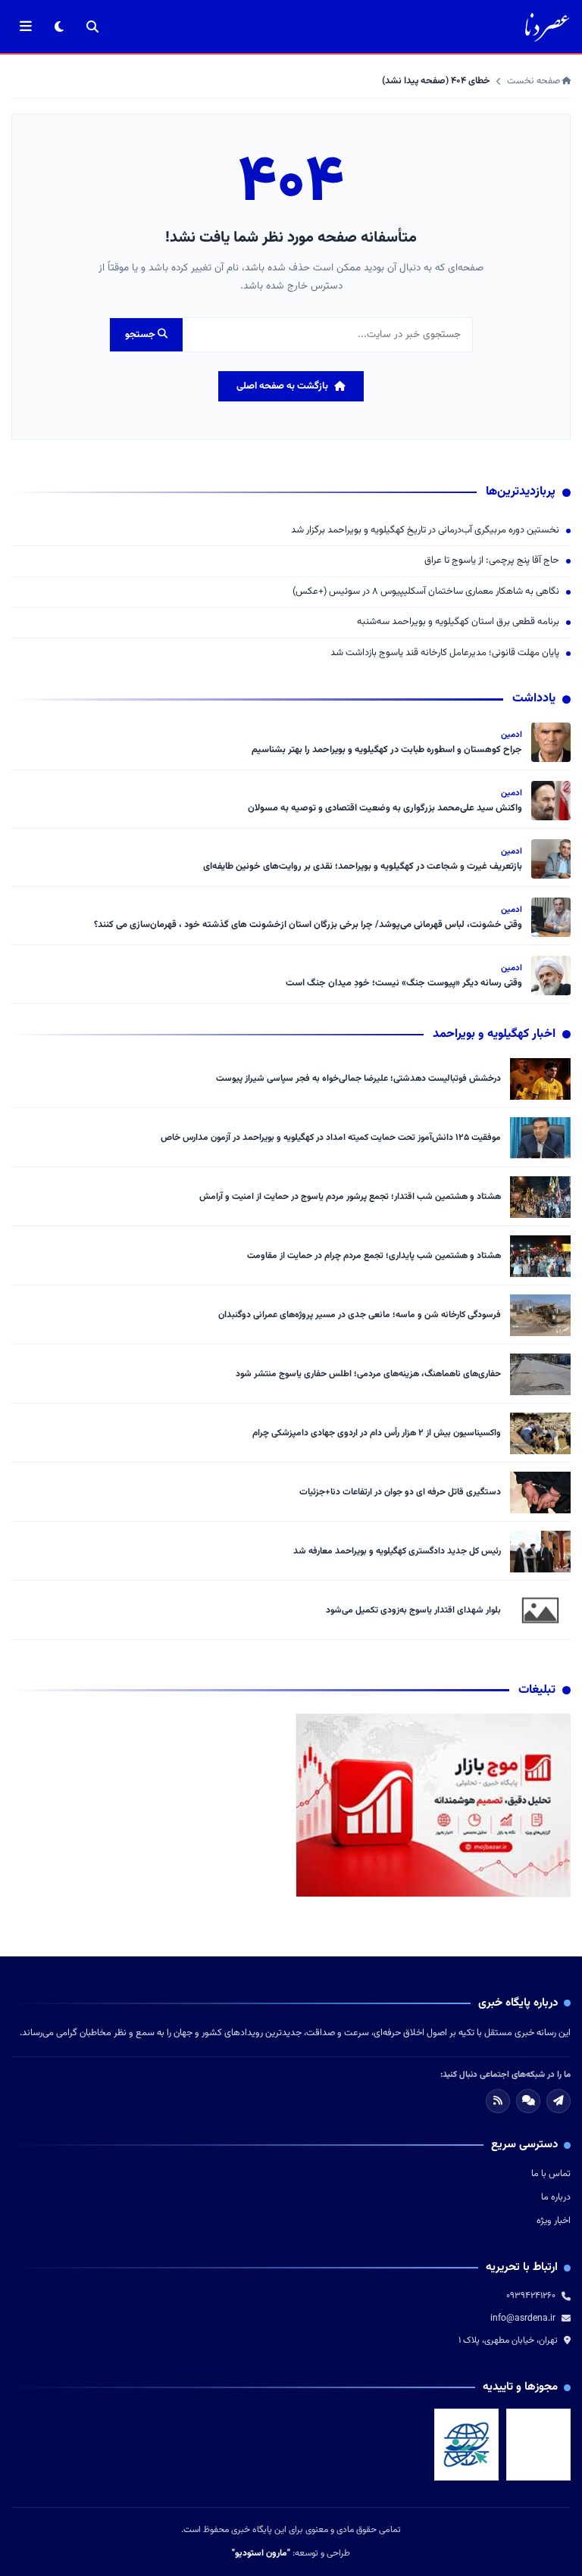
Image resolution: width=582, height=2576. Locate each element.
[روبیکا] (528, 2101)
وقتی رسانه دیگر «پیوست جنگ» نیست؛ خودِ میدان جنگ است (404, 983)
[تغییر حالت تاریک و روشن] (59, 27)
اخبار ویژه (554, 2221)
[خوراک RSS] (498, 2101)
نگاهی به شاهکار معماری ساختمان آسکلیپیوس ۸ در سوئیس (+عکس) (426, 592)
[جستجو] (92, 27)
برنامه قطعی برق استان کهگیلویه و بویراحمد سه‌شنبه (458, 622)
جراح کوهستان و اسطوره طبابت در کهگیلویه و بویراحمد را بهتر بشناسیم (387, 750)
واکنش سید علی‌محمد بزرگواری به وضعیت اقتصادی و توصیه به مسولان (385, 808)
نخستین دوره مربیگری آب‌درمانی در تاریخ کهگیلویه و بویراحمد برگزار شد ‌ (424, 531)
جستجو (141, 335)
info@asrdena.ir (523, 2318)
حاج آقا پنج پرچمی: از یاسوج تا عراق (492, 561)
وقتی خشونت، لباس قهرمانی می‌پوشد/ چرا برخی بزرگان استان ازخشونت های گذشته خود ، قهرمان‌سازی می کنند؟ (307, 925)
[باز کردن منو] (26, 27)
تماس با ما (551, 2174)
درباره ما (556, 2197)
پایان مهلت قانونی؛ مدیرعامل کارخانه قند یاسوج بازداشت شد (445, 653)
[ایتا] (559, 2101)
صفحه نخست (535, 81)
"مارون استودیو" (261, 2553)
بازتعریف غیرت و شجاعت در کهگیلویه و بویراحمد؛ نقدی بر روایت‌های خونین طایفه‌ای (363, 866)
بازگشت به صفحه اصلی (282, 386)
